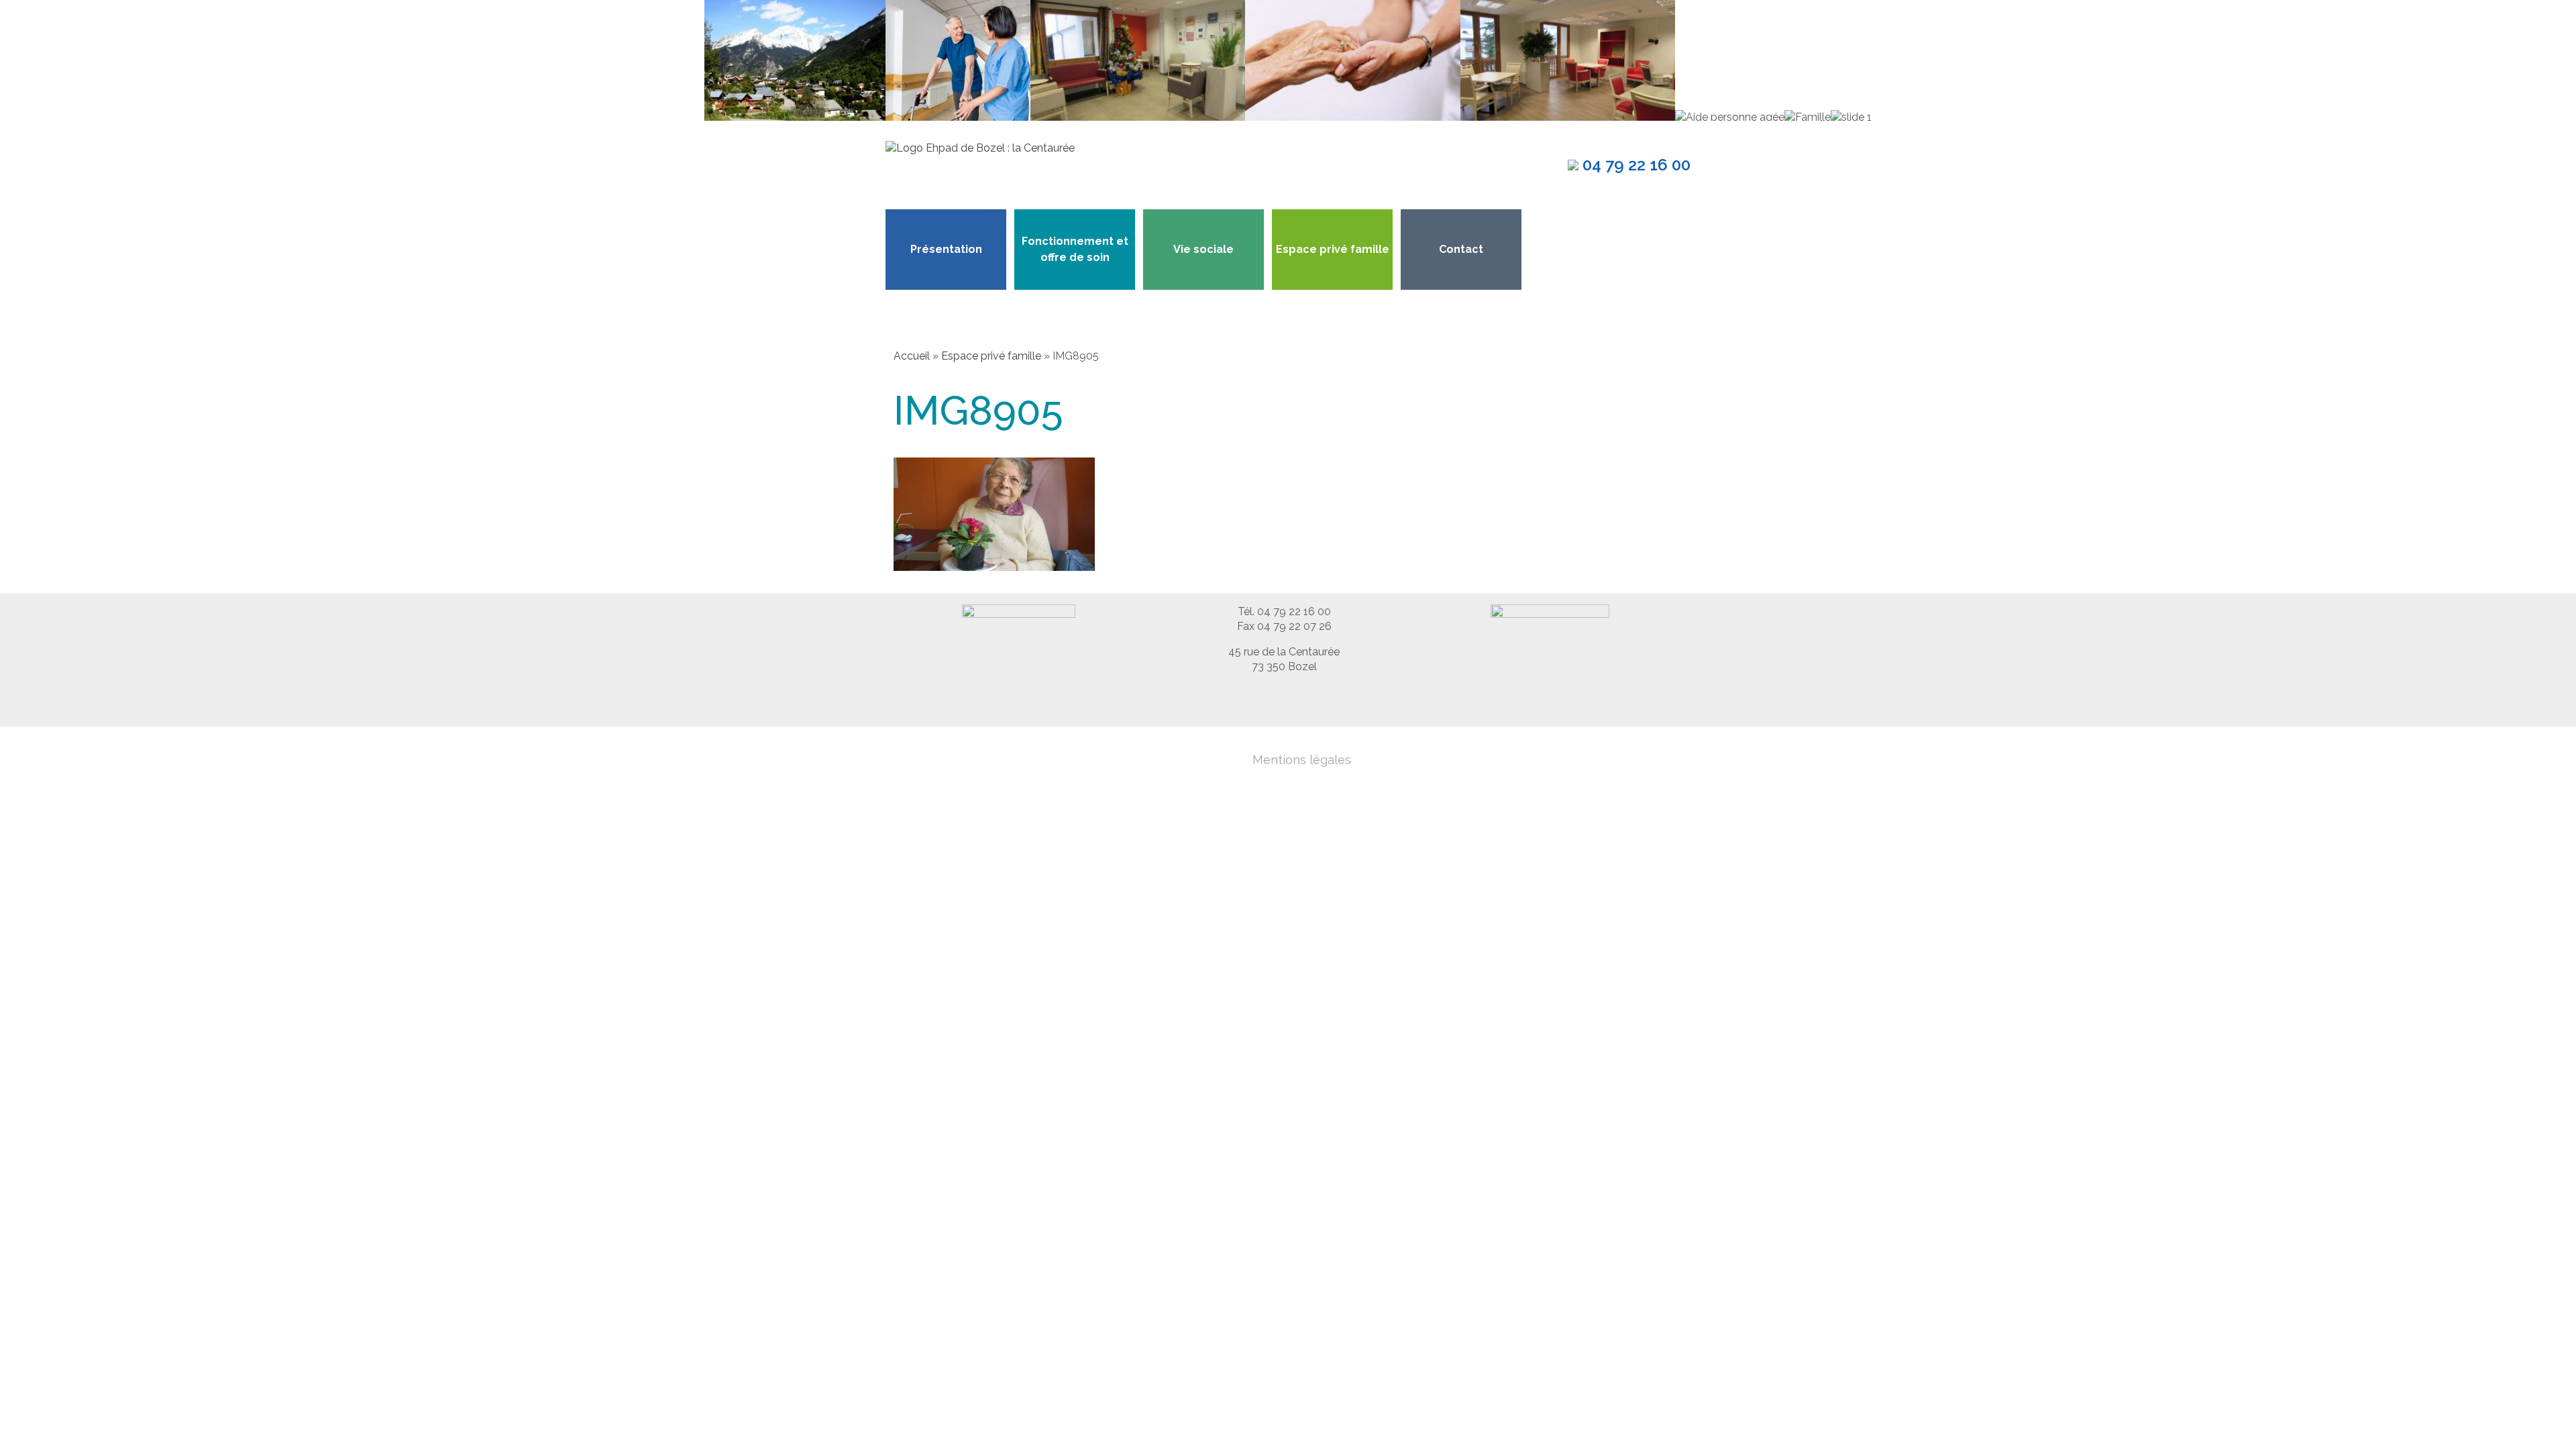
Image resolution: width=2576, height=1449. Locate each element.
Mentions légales (1302, 760)
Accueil (912, 356)
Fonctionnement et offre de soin (1075, 249)
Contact (1461, 249)
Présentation (946, 249)
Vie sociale (1203, 249)
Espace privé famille (1333, 249)
